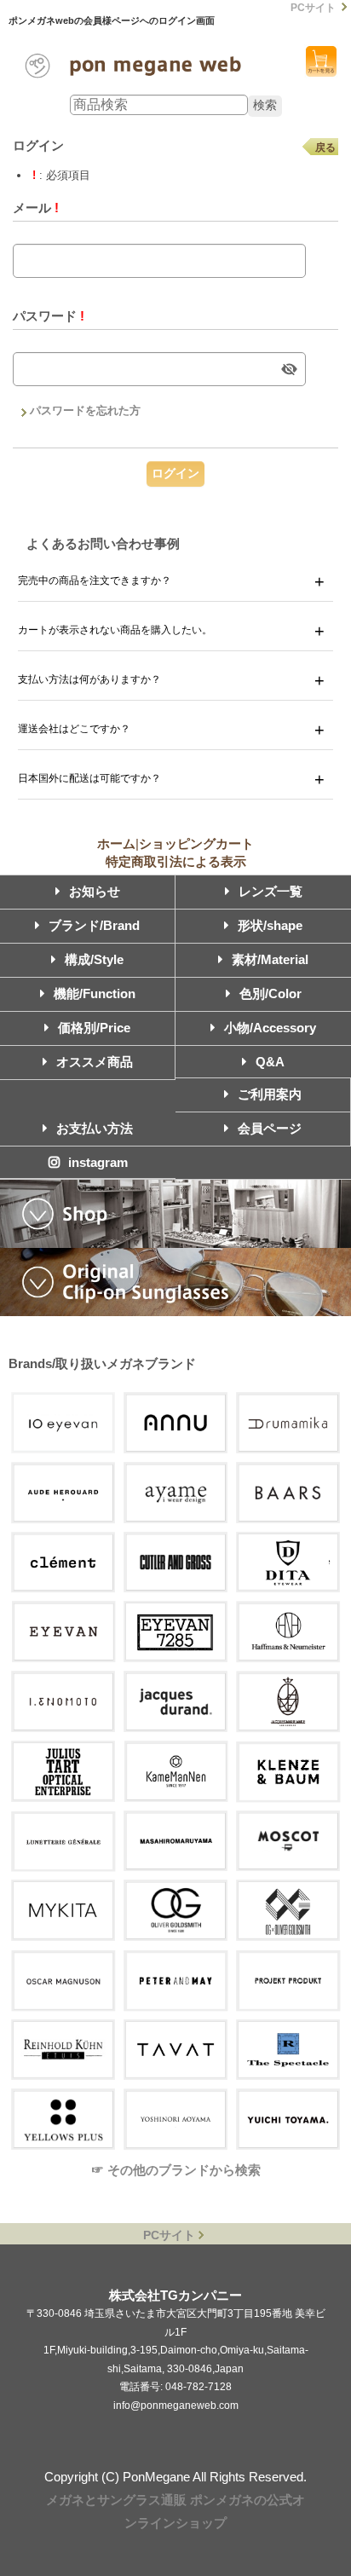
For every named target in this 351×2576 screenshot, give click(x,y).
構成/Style (94, 959)
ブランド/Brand (94, 925)
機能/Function (95, 993)
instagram (98, 1162)
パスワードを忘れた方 (85, 410)
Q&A (270, 1062)
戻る (325, 147)
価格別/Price (94, 1028)
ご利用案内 (270, 1094)
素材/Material (270, 959)
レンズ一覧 (270, 891)
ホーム (116, 843)
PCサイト (313, 8)
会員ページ (270, 1128)
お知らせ (95, 891)
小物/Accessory (270, 1028)
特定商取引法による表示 (176, 861)
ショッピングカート (321, 61)
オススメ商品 (95, 1062)
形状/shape (270, 925)
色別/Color (270, 993)
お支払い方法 (95, 1128)
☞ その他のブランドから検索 (176, 2170)
